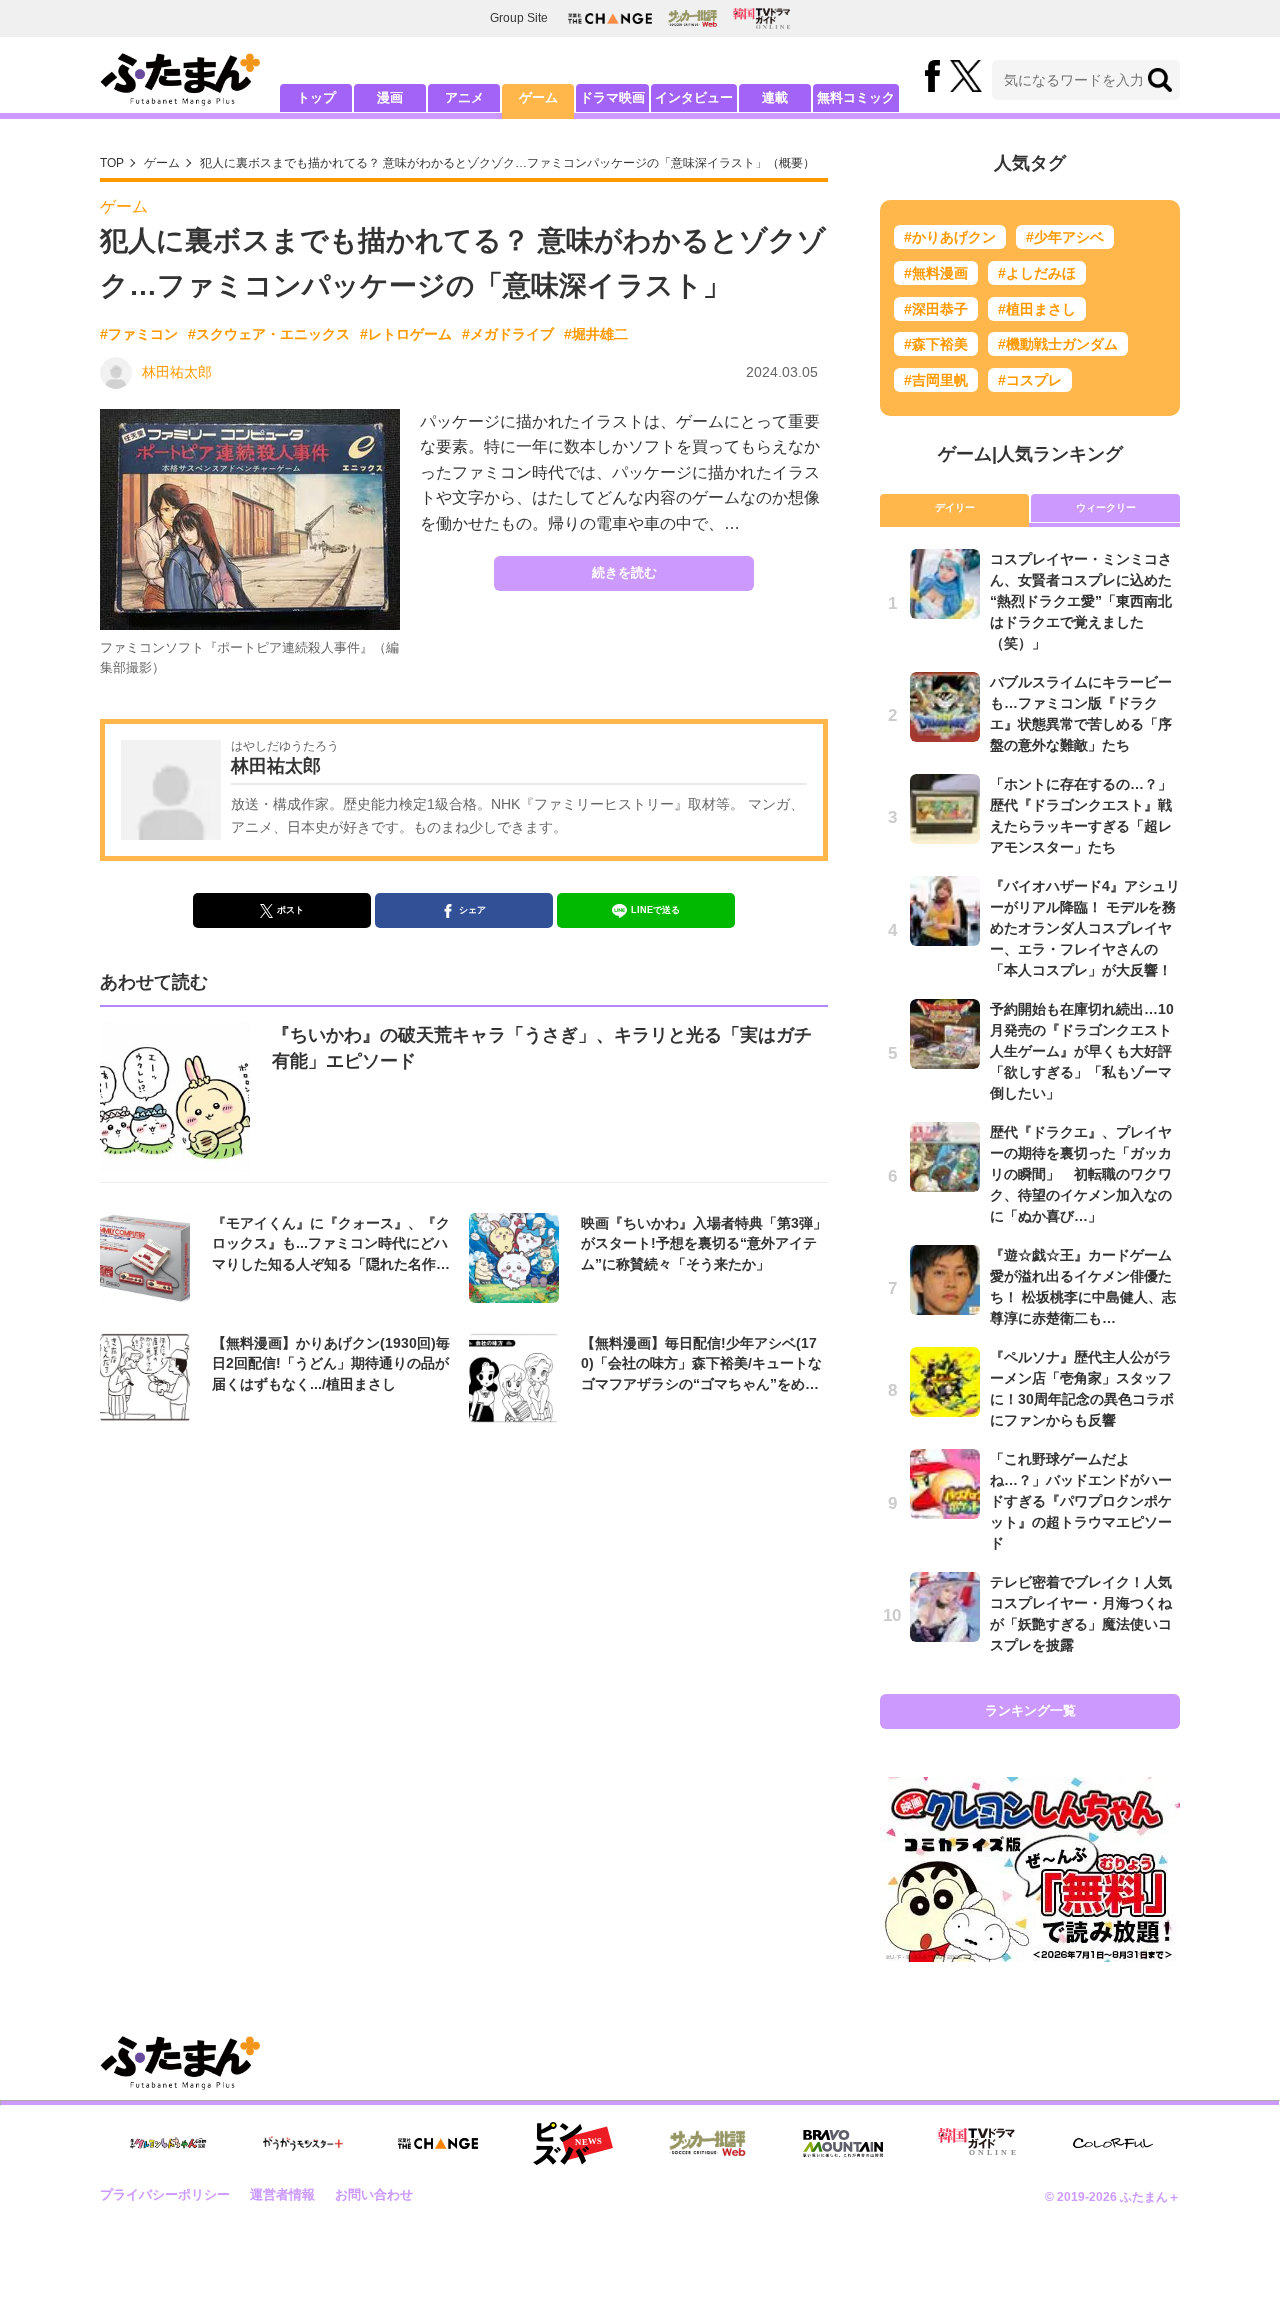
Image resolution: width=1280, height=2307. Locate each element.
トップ (316, 97)
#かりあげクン (950, 237)
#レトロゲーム (406, 334)
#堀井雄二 (596, 334)
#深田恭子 (936, 309)
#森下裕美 (936, 344)
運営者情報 (282, 2194)
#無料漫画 (936, 273)
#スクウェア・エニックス (269, 334)
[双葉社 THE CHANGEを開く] (610, 18)
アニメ (464, 97)
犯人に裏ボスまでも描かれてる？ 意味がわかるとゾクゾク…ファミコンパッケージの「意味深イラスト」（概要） (507, 163)
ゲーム (538, 97)
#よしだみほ (1037, 273)
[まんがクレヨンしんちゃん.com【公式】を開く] (168, 2143)
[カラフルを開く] (1113, 2143)
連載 (775, 97)
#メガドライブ (508, 334)
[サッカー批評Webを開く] (692, 18)
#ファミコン (139, 334)
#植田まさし (1037, 309)
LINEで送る (655, 910)
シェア (472, 910)
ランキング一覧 (1030, 1710)
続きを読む (624, 572)
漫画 (390, 97)
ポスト (290, 910)
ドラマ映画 (612, 97)
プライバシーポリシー (165, 2194)
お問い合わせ (374, 2194)
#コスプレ (1030, 380)
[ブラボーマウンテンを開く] (843, 2143)
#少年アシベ (1065, 237)
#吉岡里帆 (936, 380)
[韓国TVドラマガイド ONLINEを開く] (761, 18)
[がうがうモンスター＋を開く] (303, 2143)
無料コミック (856, 97)
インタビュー (694, 97)
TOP (112, 163)
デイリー (955, 507)
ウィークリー (1106, 507)
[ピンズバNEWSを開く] (573, 2144)
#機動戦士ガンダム (1058, 344)
